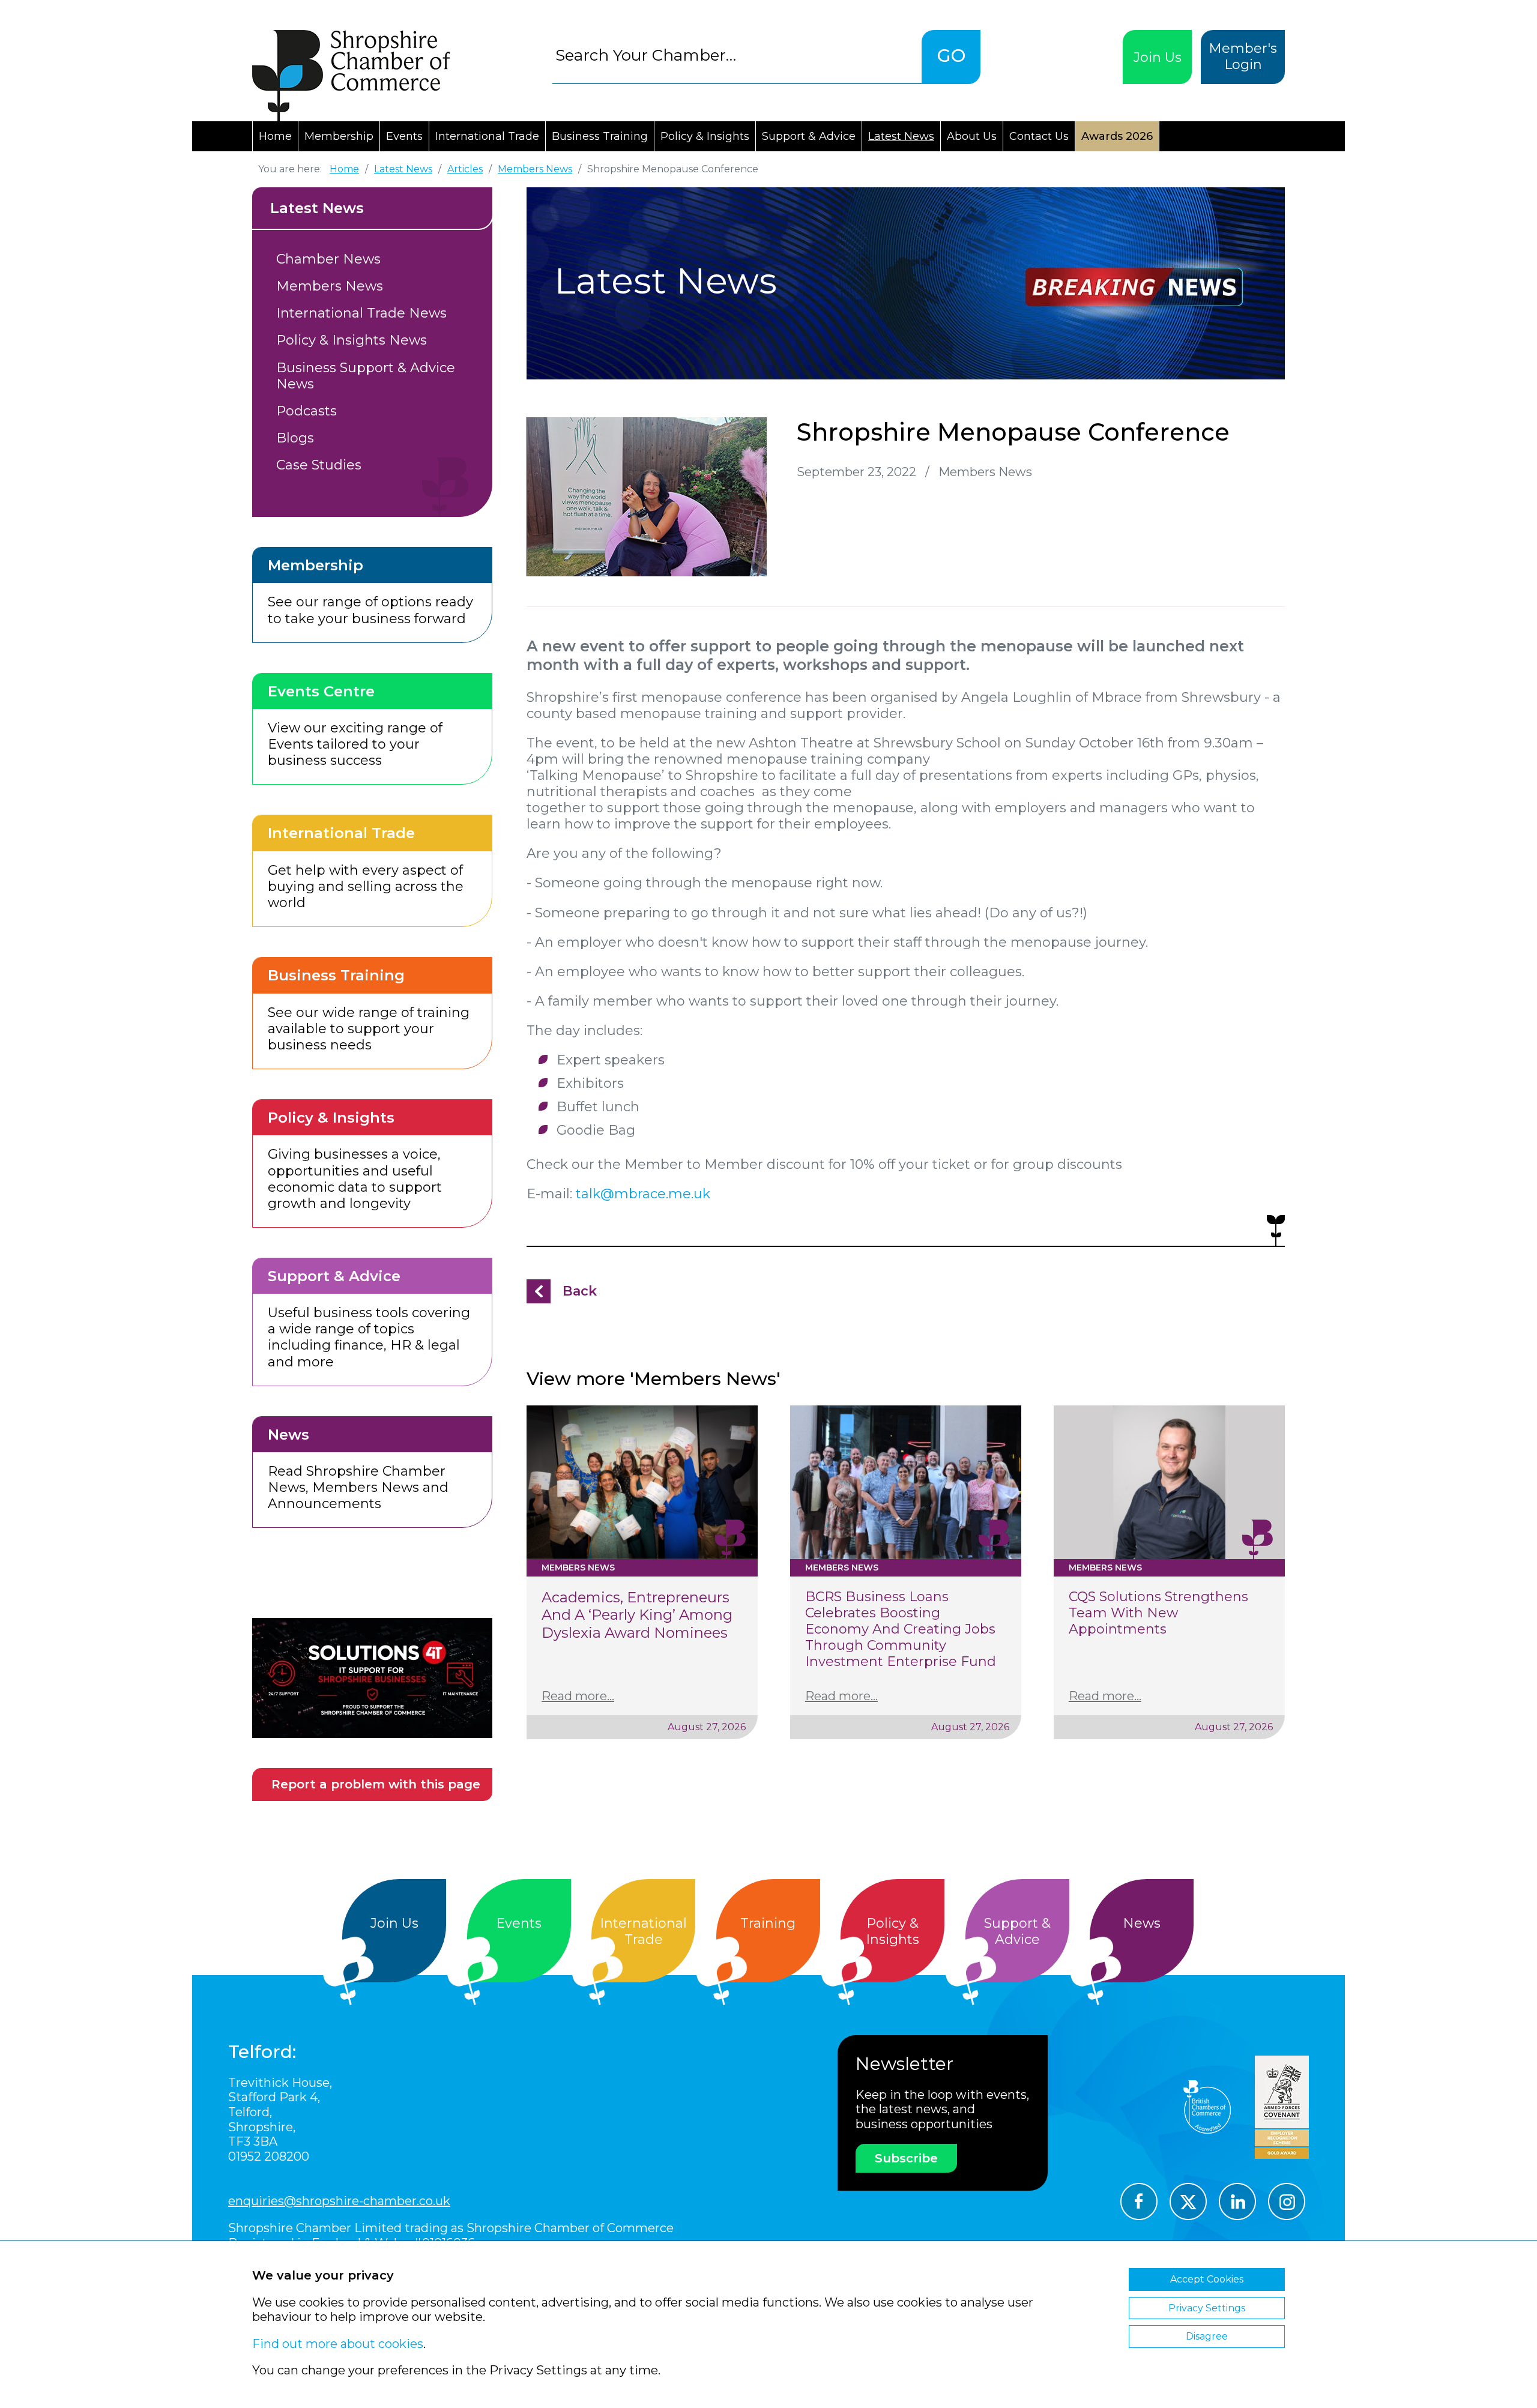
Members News (330, 286)
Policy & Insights (705, 136)
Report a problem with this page (376, 1784)
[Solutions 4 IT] (372, 1678)
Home (275, 136)
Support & (1017, 1931)
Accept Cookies (1207, 2279)
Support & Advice (809, 136)
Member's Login (1243, 56)
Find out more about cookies (338, 2344)
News (1142, 1923)
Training (768, 1923)
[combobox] (737, 55)
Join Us (1158, 57)
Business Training (600, 136)
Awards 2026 (1117, 136)
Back (580, 1291)
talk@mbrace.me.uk (643, 1194)
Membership (339, 136)
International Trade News (361, 313)
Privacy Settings (1207, 2308)
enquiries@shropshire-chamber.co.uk (339, 2201)
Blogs (295, 438)
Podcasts (306, 411)
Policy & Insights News (352, 340)
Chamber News (328, 259)
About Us (972, 136)
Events (404, 136)
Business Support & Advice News (366, 376)
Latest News (901, 136)
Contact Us (1039, 136)
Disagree (1207, 2336)
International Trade (487, 136)
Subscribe (906, 2158)
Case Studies (319, 465)
